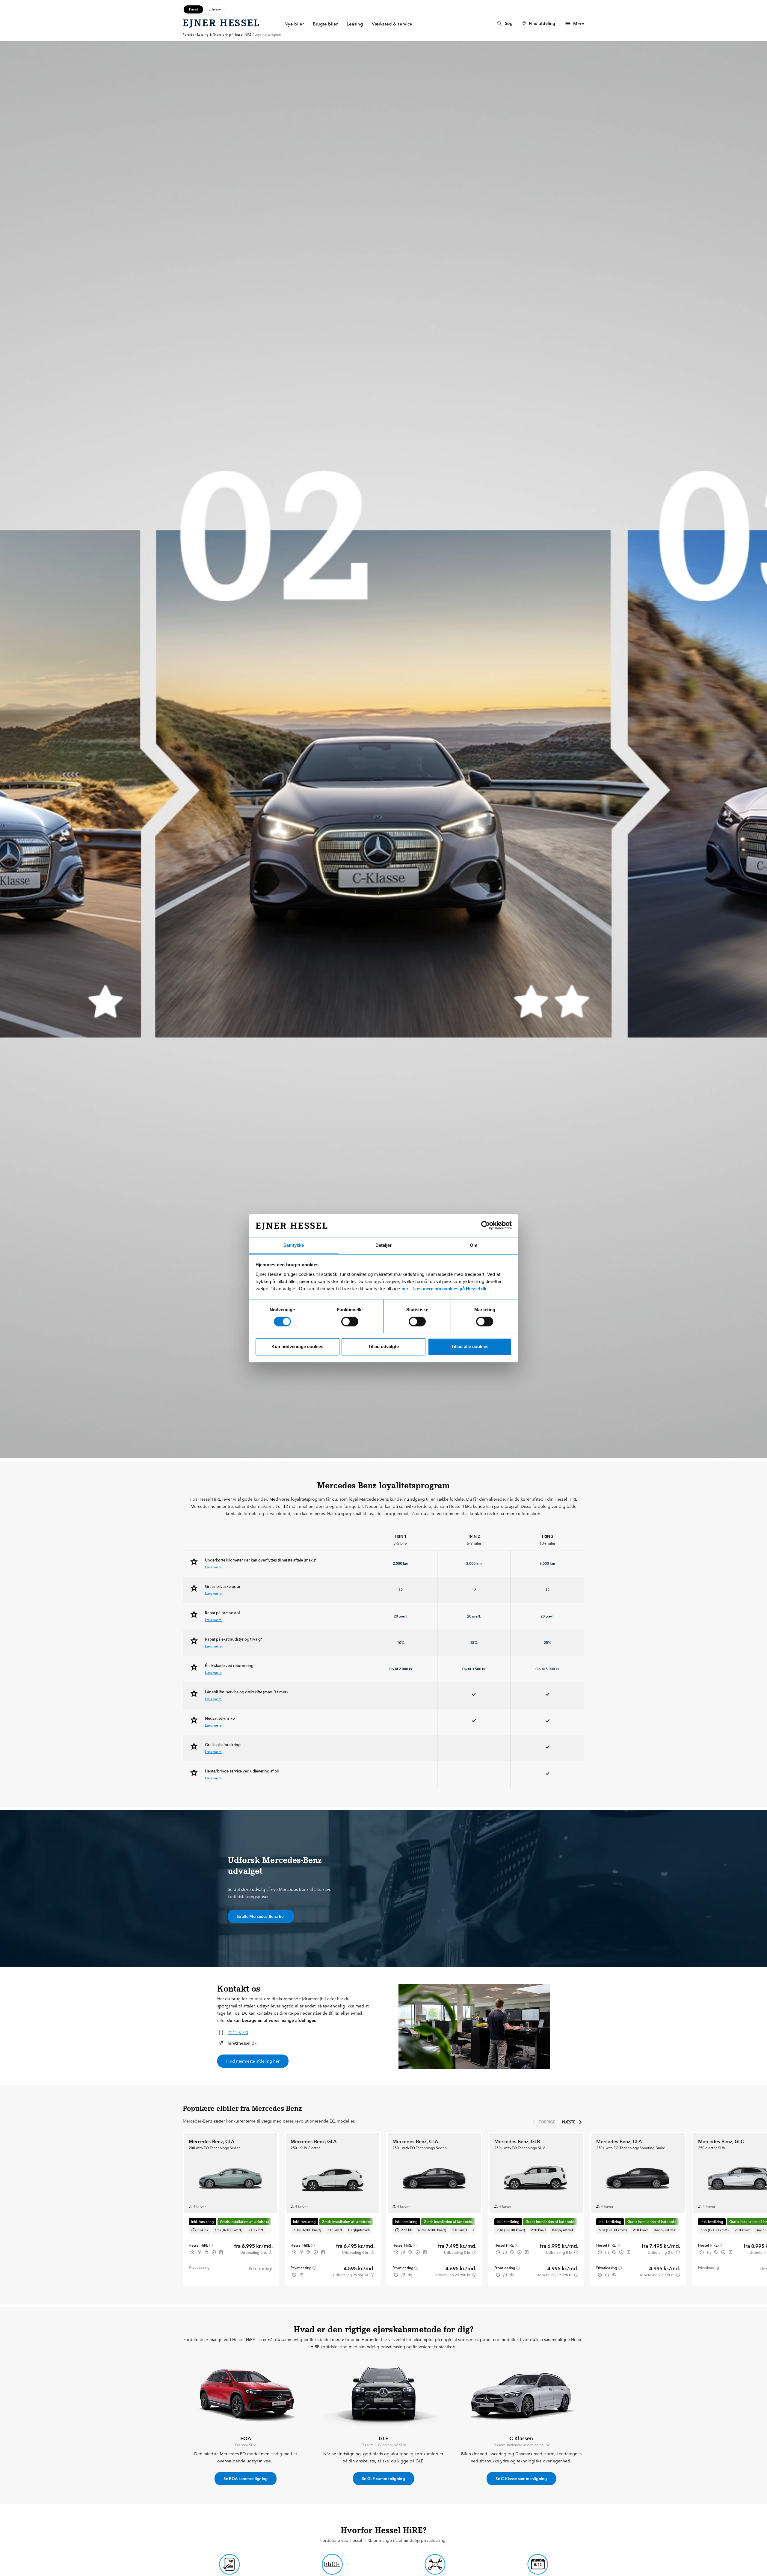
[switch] (350, 1321)
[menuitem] (504, 24)
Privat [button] (194, 9)
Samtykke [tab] (294, 1245)
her (405, 1289)
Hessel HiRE (243, 35)
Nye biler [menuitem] (294, 24)
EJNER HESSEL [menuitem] (222, 23)
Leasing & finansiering (214, 35)
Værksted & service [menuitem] (392, 24)
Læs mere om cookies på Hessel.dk (449, 1289)
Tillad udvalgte (383, 1346)
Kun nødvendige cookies (297, 1346)
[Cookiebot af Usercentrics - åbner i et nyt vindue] (486, 1225)
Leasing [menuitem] (355, 24)
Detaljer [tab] (383, 1245)
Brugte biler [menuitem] (325, 24)
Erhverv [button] (215, 9)
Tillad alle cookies (470, 1346)
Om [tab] (474, 1245)
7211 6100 (238, 2033)
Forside (188, 35)
